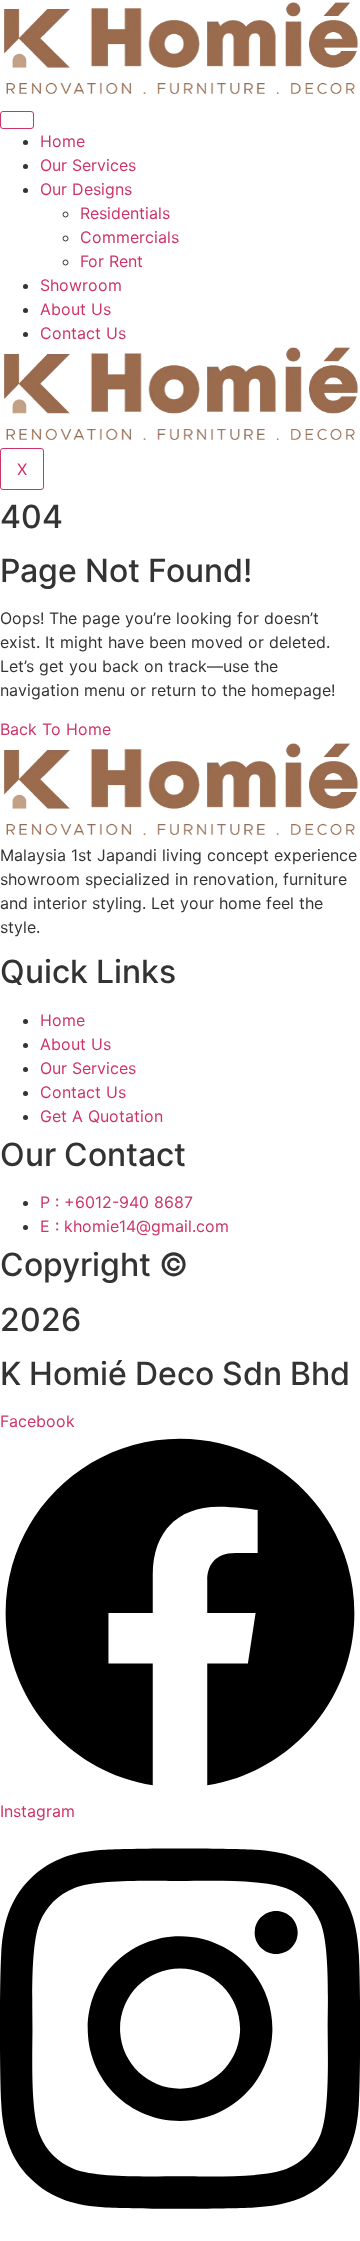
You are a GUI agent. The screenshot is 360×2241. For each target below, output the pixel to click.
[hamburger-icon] (17, 120)
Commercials (129, 237)
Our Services (88, 165)
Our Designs (86, 189)
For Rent (111, 261)
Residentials (125, 213)
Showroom (81, 285)
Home (62, 141)
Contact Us (83, 333)
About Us (75, 309)
